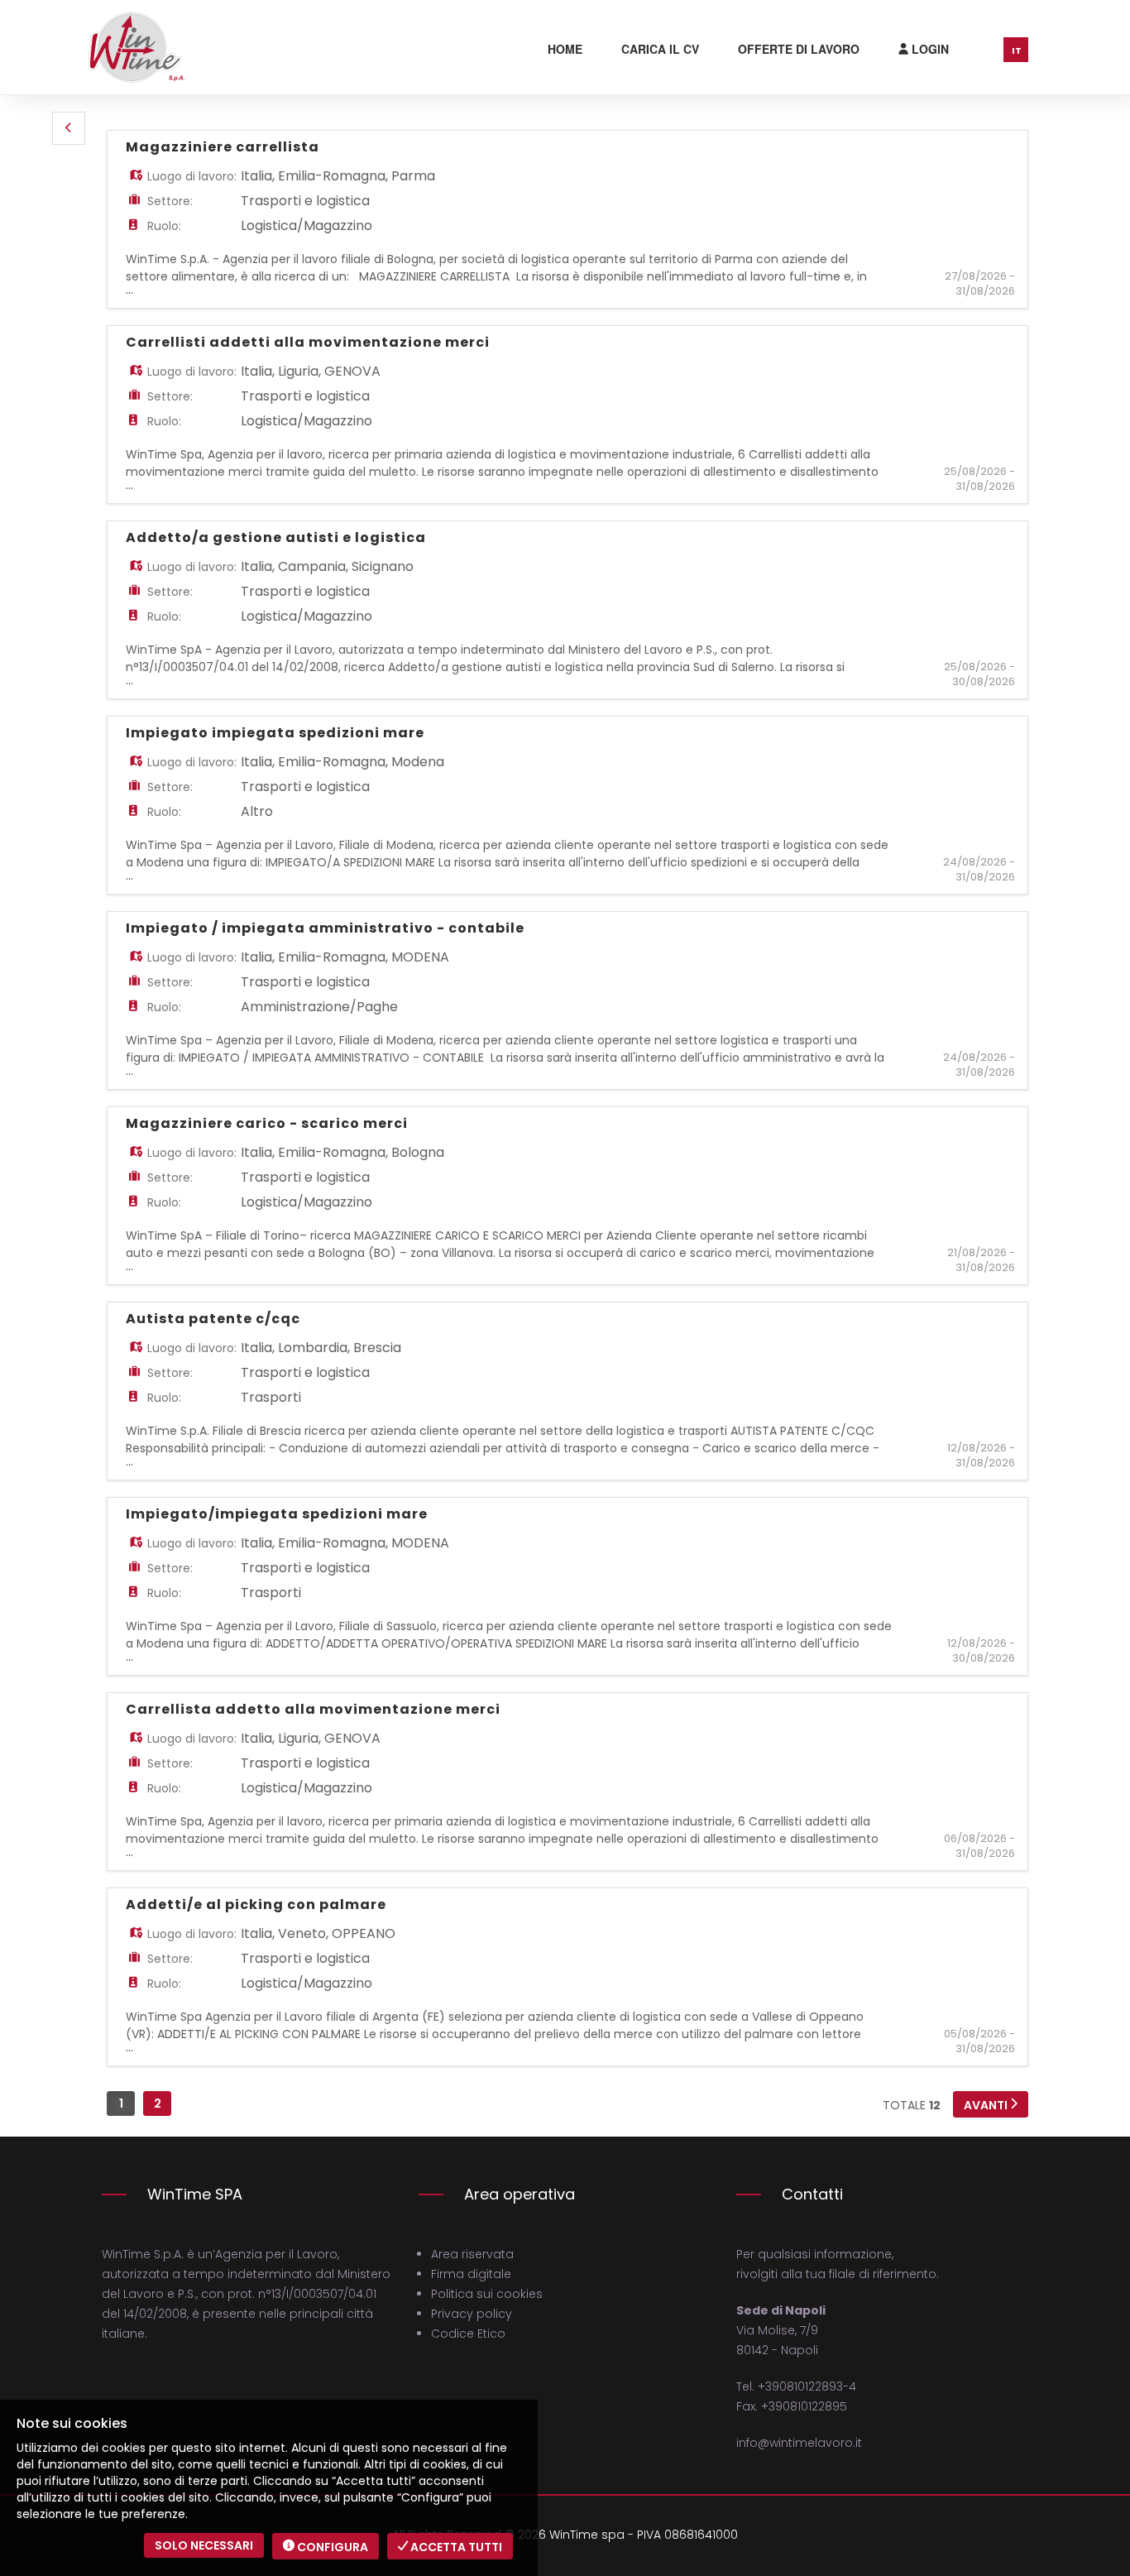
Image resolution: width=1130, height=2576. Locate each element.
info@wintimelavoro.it (799, 2443)
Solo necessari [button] (204, 2545)
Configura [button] (331, 2547)
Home (565, 49)
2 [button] (158, 2103)
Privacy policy (472, 2314)
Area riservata (472, 2254)
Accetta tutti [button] (455, 2547)
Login (929, 49)
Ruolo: (164, 226)
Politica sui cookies (487, 2294)
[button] (69, 128)
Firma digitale (471, 2274)
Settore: (170, 201)
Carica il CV (660, 49)
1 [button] (121, 2103)
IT (1017, 50)
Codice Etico (468, 2334)
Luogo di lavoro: (192, 176)
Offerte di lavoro (799, 49)
